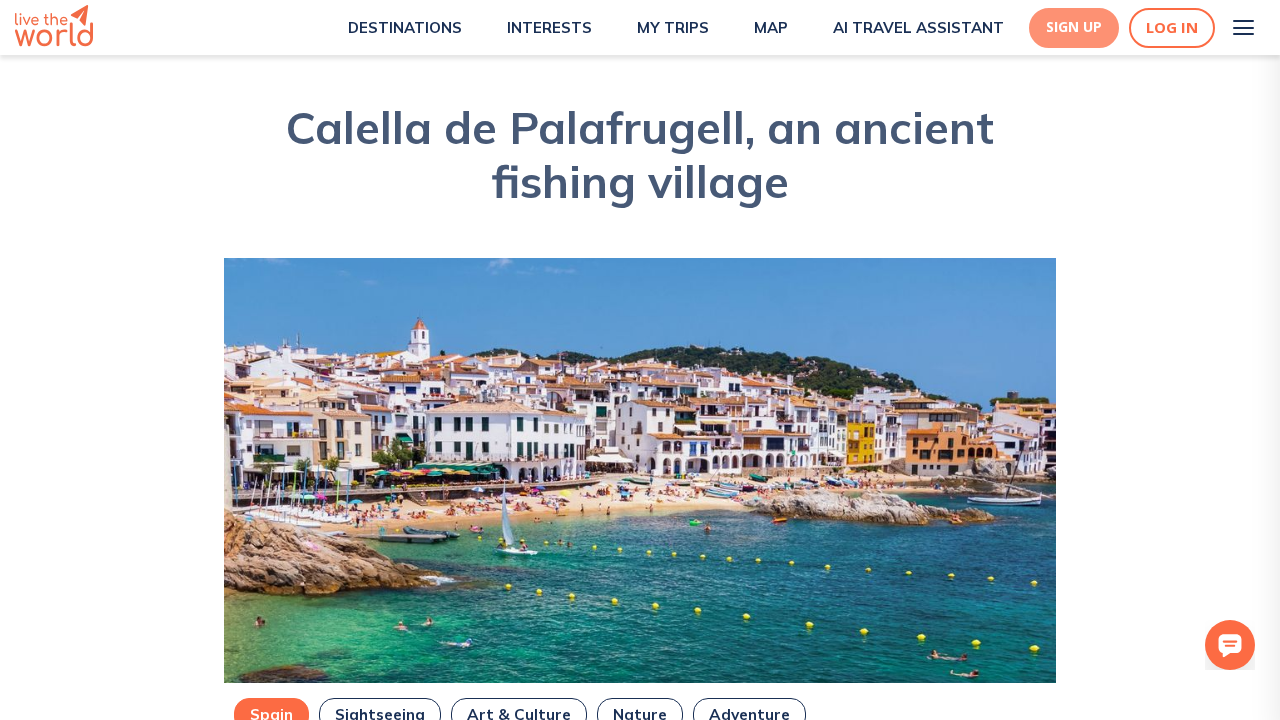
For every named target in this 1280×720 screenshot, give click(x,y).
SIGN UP (1074, 27)
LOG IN (1172, 27)
